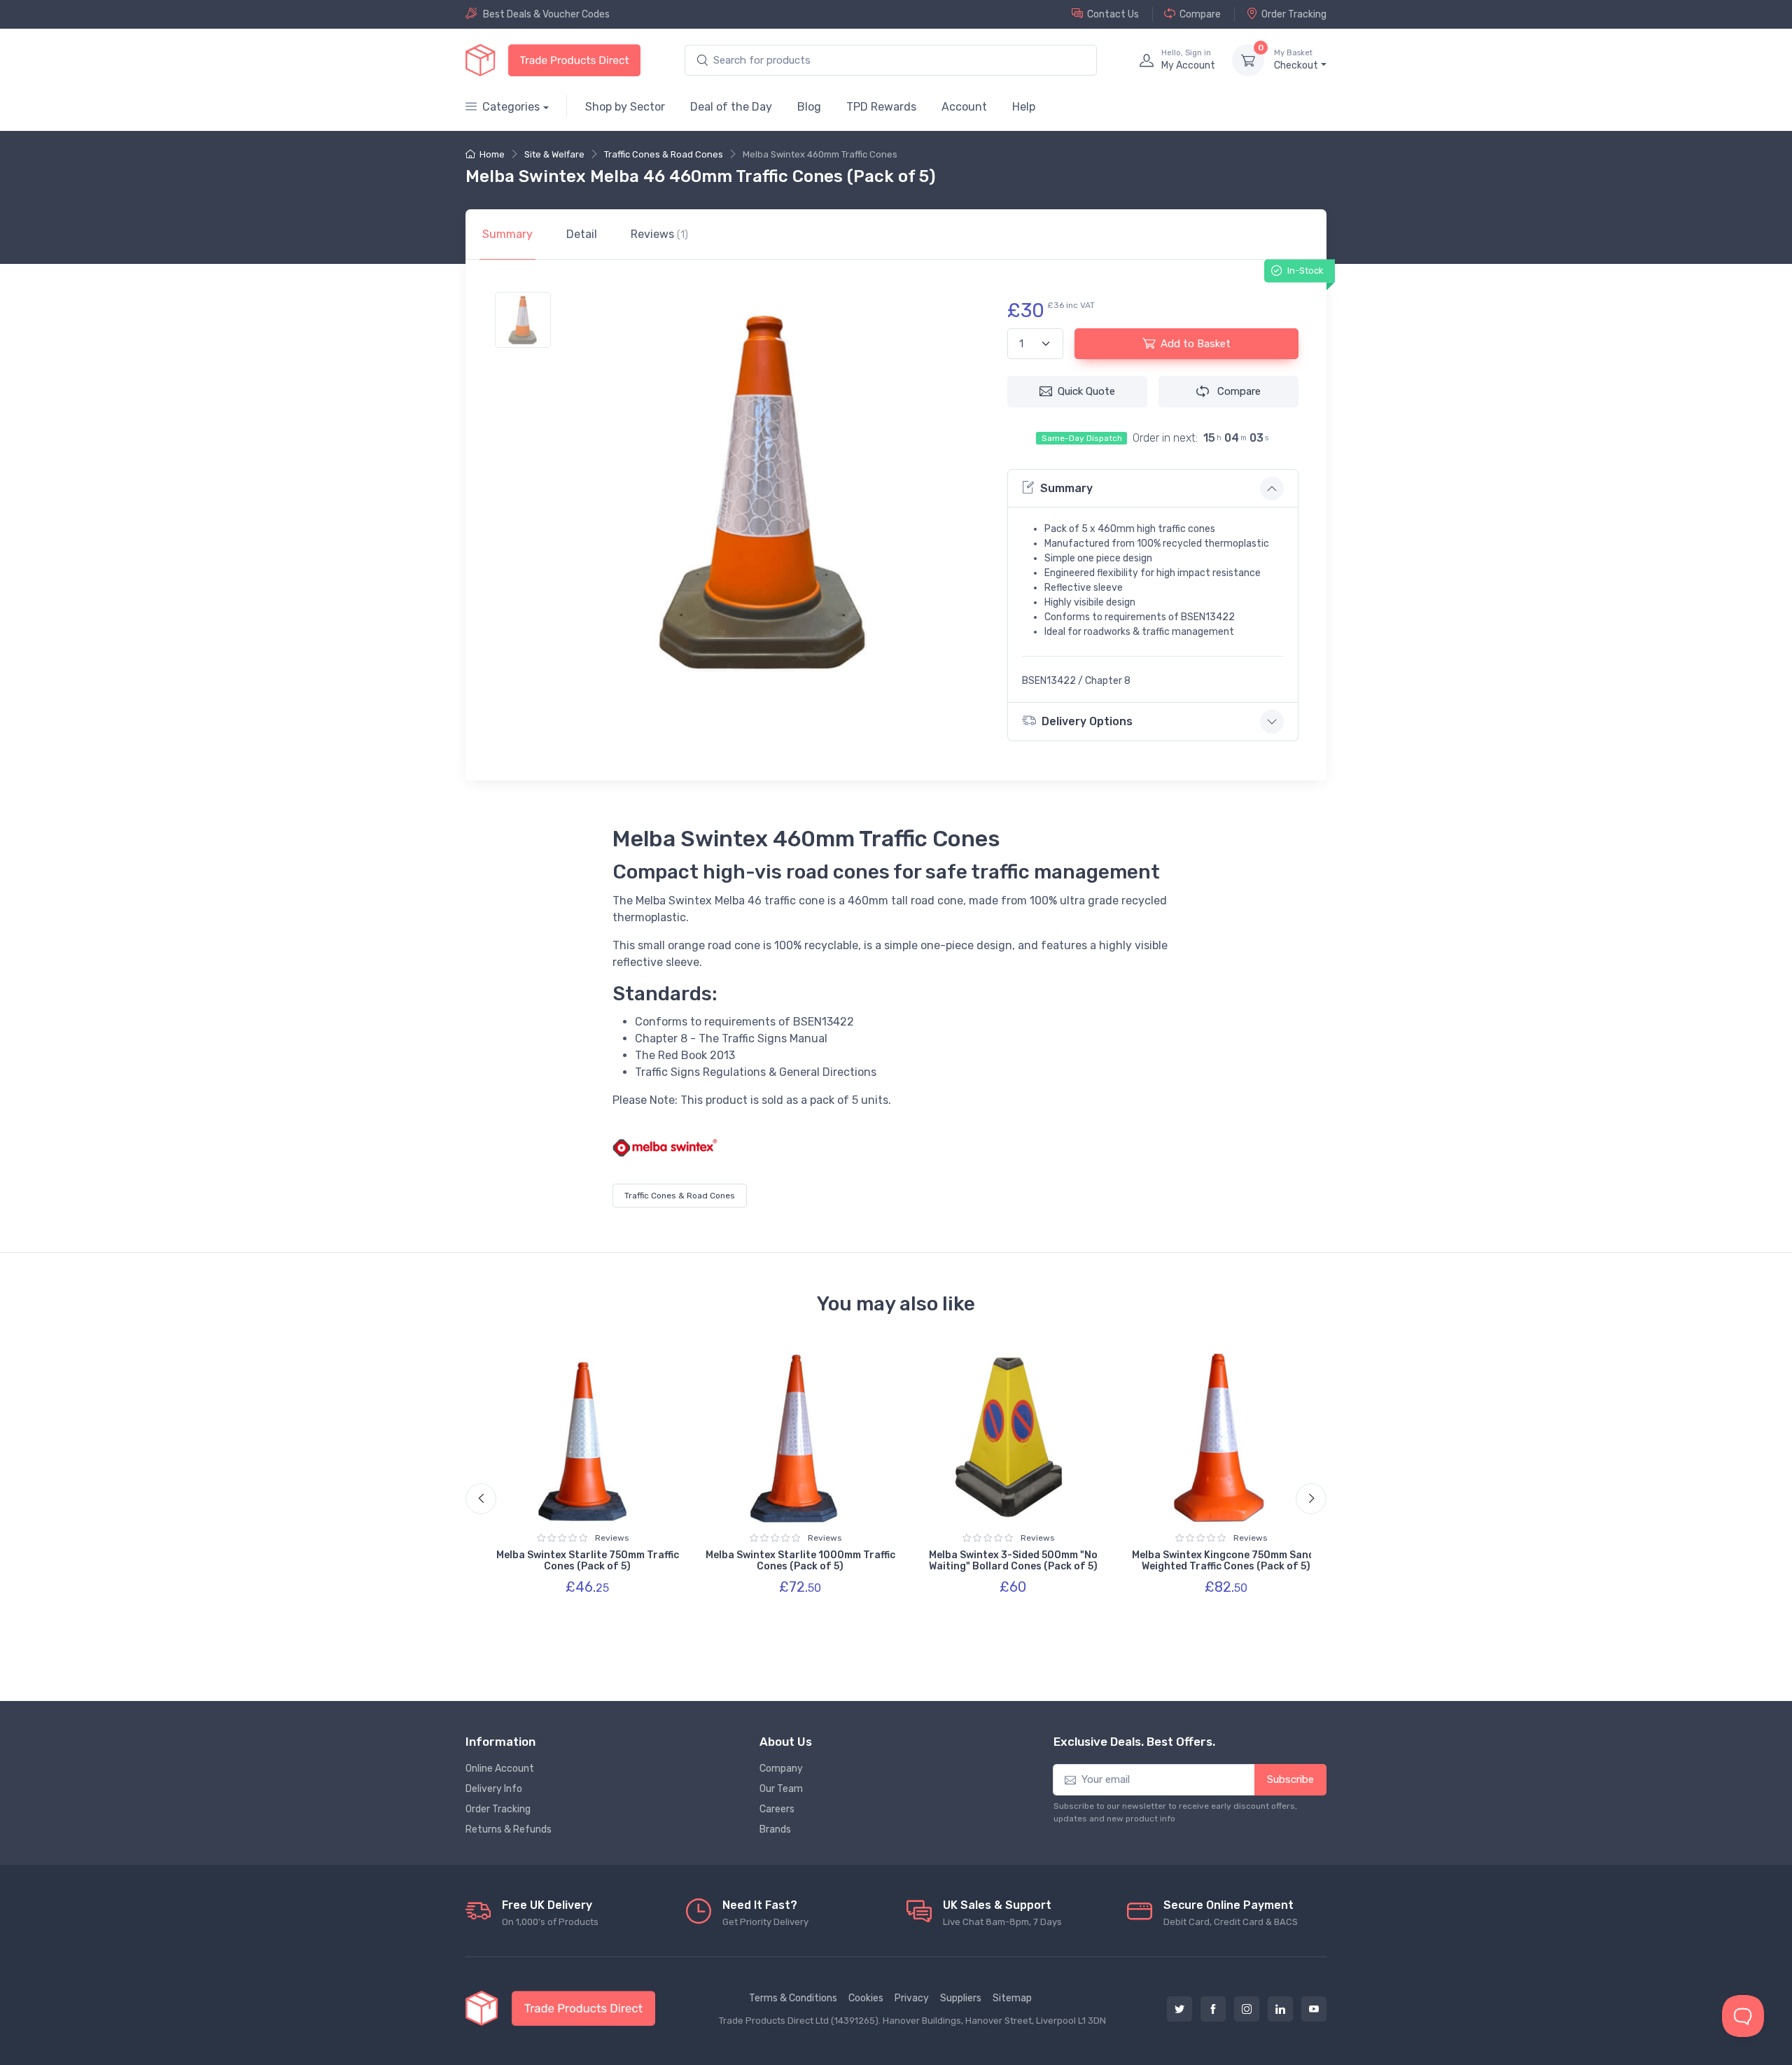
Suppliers (961, 1998)
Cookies (866, 1998)
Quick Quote (1086, 391)
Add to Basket (1196, 344)
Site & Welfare (554, 154)
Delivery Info (494, 1789)
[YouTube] (1314, 2009)
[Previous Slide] (481, 1499)
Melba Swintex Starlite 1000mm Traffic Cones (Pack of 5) (800, 1561)
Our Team (781, 1789)
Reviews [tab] (659, 234)
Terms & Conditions (793, 1998)
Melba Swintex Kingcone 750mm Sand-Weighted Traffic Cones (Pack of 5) (1226, 1561)
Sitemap (1012, 1998)
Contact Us (1113, 14)
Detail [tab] (582, 234)
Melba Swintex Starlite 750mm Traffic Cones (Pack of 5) (588, 1561)
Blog (809, 107)
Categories (511, 107)
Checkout (1296, 60)
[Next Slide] (1311, 1499)
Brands (775, 1829)
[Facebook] (1213, 2009)
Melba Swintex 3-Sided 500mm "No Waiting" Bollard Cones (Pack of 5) (1013, 1561)
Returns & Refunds (509, 1829)
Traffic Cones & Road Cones (664, 154)
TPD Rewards (881, 107)
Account (964, 107)
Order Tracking (1294, 14)
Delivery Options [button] (1087, 721)
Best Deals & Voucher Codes (546, 14)
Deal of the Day (731, 107)
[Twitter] (1179, 2009)
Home (492, 154)
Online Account (500, 1769)
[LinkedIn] (1280, 2009)
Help (1024, 107)
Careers (777, 1809)
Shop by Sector (625, 107)
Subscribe (1290, 1779)
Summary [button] (1066, 488)
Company (781, 1769)
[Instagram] (1247, 2009)
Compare (1200, 14)
